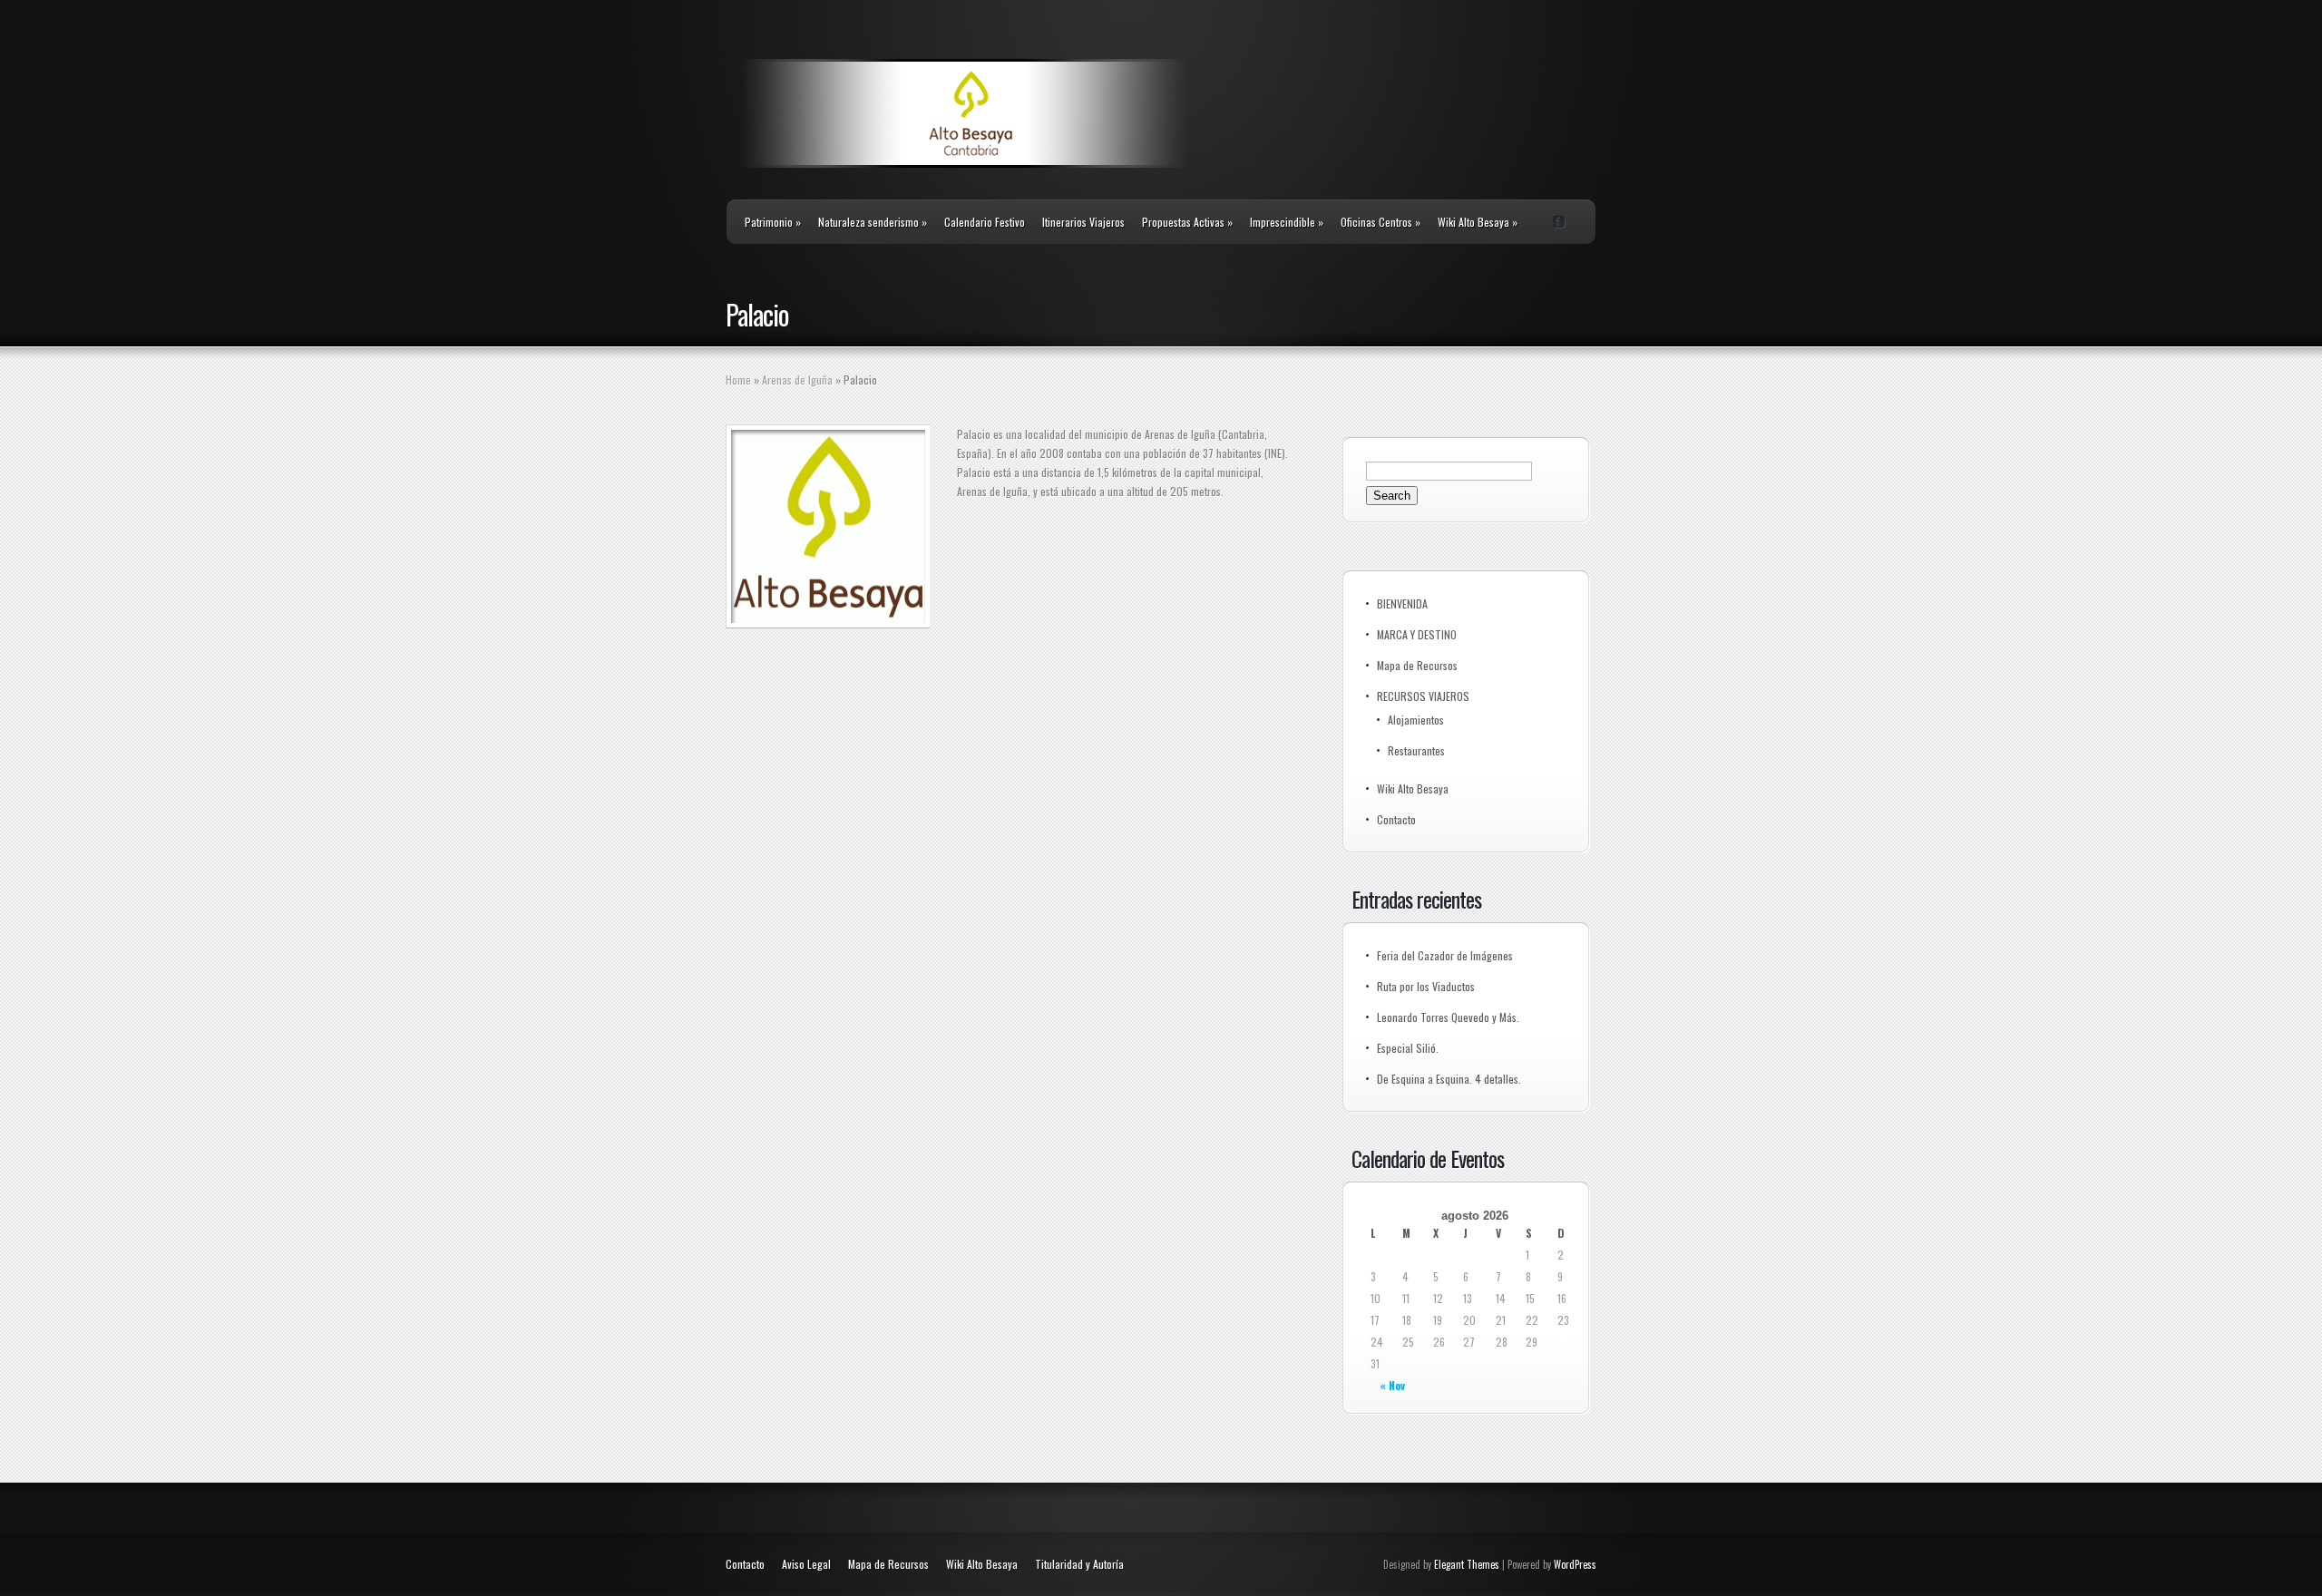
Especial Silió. (1408, 1048)
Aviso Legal (806, 1564)
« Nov (1392, 1385)
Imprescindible (1287, 222)
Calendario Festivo (985, 222)
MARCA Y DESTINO (1417, 634)
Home (738, 380)
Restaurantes (1416, 750)
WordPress (1575, 1564)
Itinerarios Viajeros (1083, 222)
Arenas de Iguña (797, 380)
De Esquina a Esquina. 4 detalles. (1449, 1079)
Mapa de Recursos (1417, 665)
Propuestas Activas (1187, 222)
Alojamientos (1416, 720)
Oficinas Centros (1381, 222)
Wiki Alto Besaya (1478, 222)
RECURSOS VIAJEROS (1423, 696)
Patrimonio (773, 222)
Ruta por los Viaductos (1426, 986)
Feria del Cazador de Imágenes (1445, 955)
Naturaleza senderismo (873, 222)
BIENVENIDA (1402, 603)
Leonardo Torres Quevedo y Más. (1448, 1017)
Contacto (1396, 819)
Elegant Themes (1467, 1564)
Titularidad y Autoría (1079, 1564)
